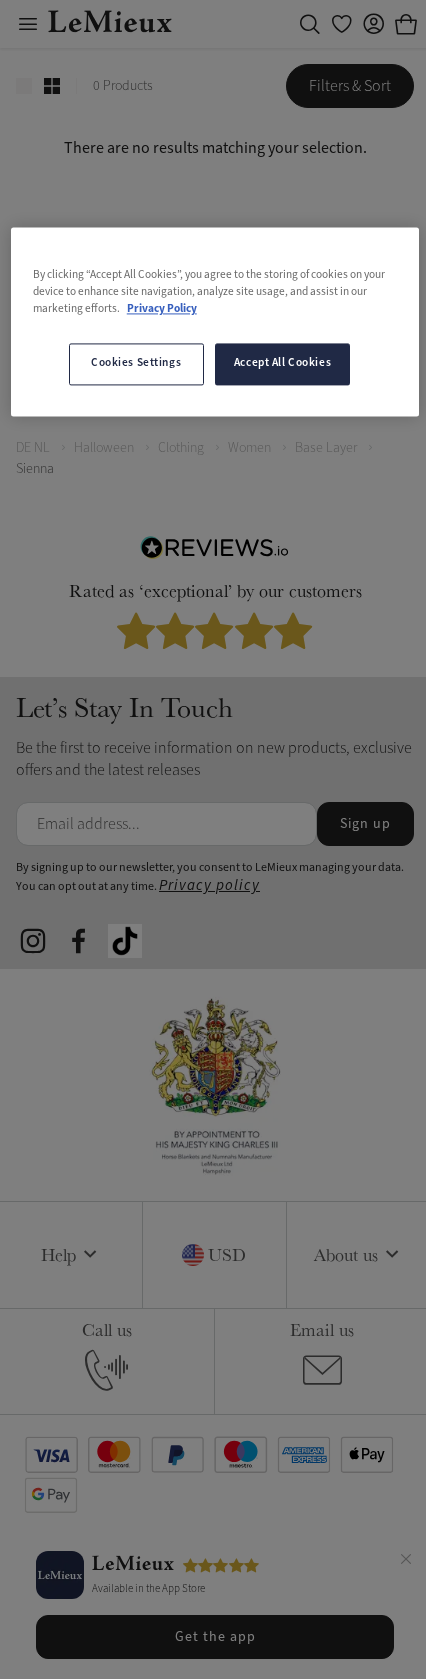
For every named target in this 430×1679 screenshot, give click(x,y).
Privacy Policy (162, 309)
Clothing (181, 447)
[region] (215, 321)
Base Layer (326, 447)
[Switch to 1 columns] (24, 86)
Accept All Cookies (282, 363)
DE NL (33, 447)
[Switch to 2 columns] (52, 86)
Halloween (104, 447)
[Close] (406, 1562)
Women (249, 447)
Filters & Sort (350, 86)
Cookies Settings (136, 363)
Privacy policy (209, 885)
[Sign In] (374, 24)
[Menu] (28, 24)
